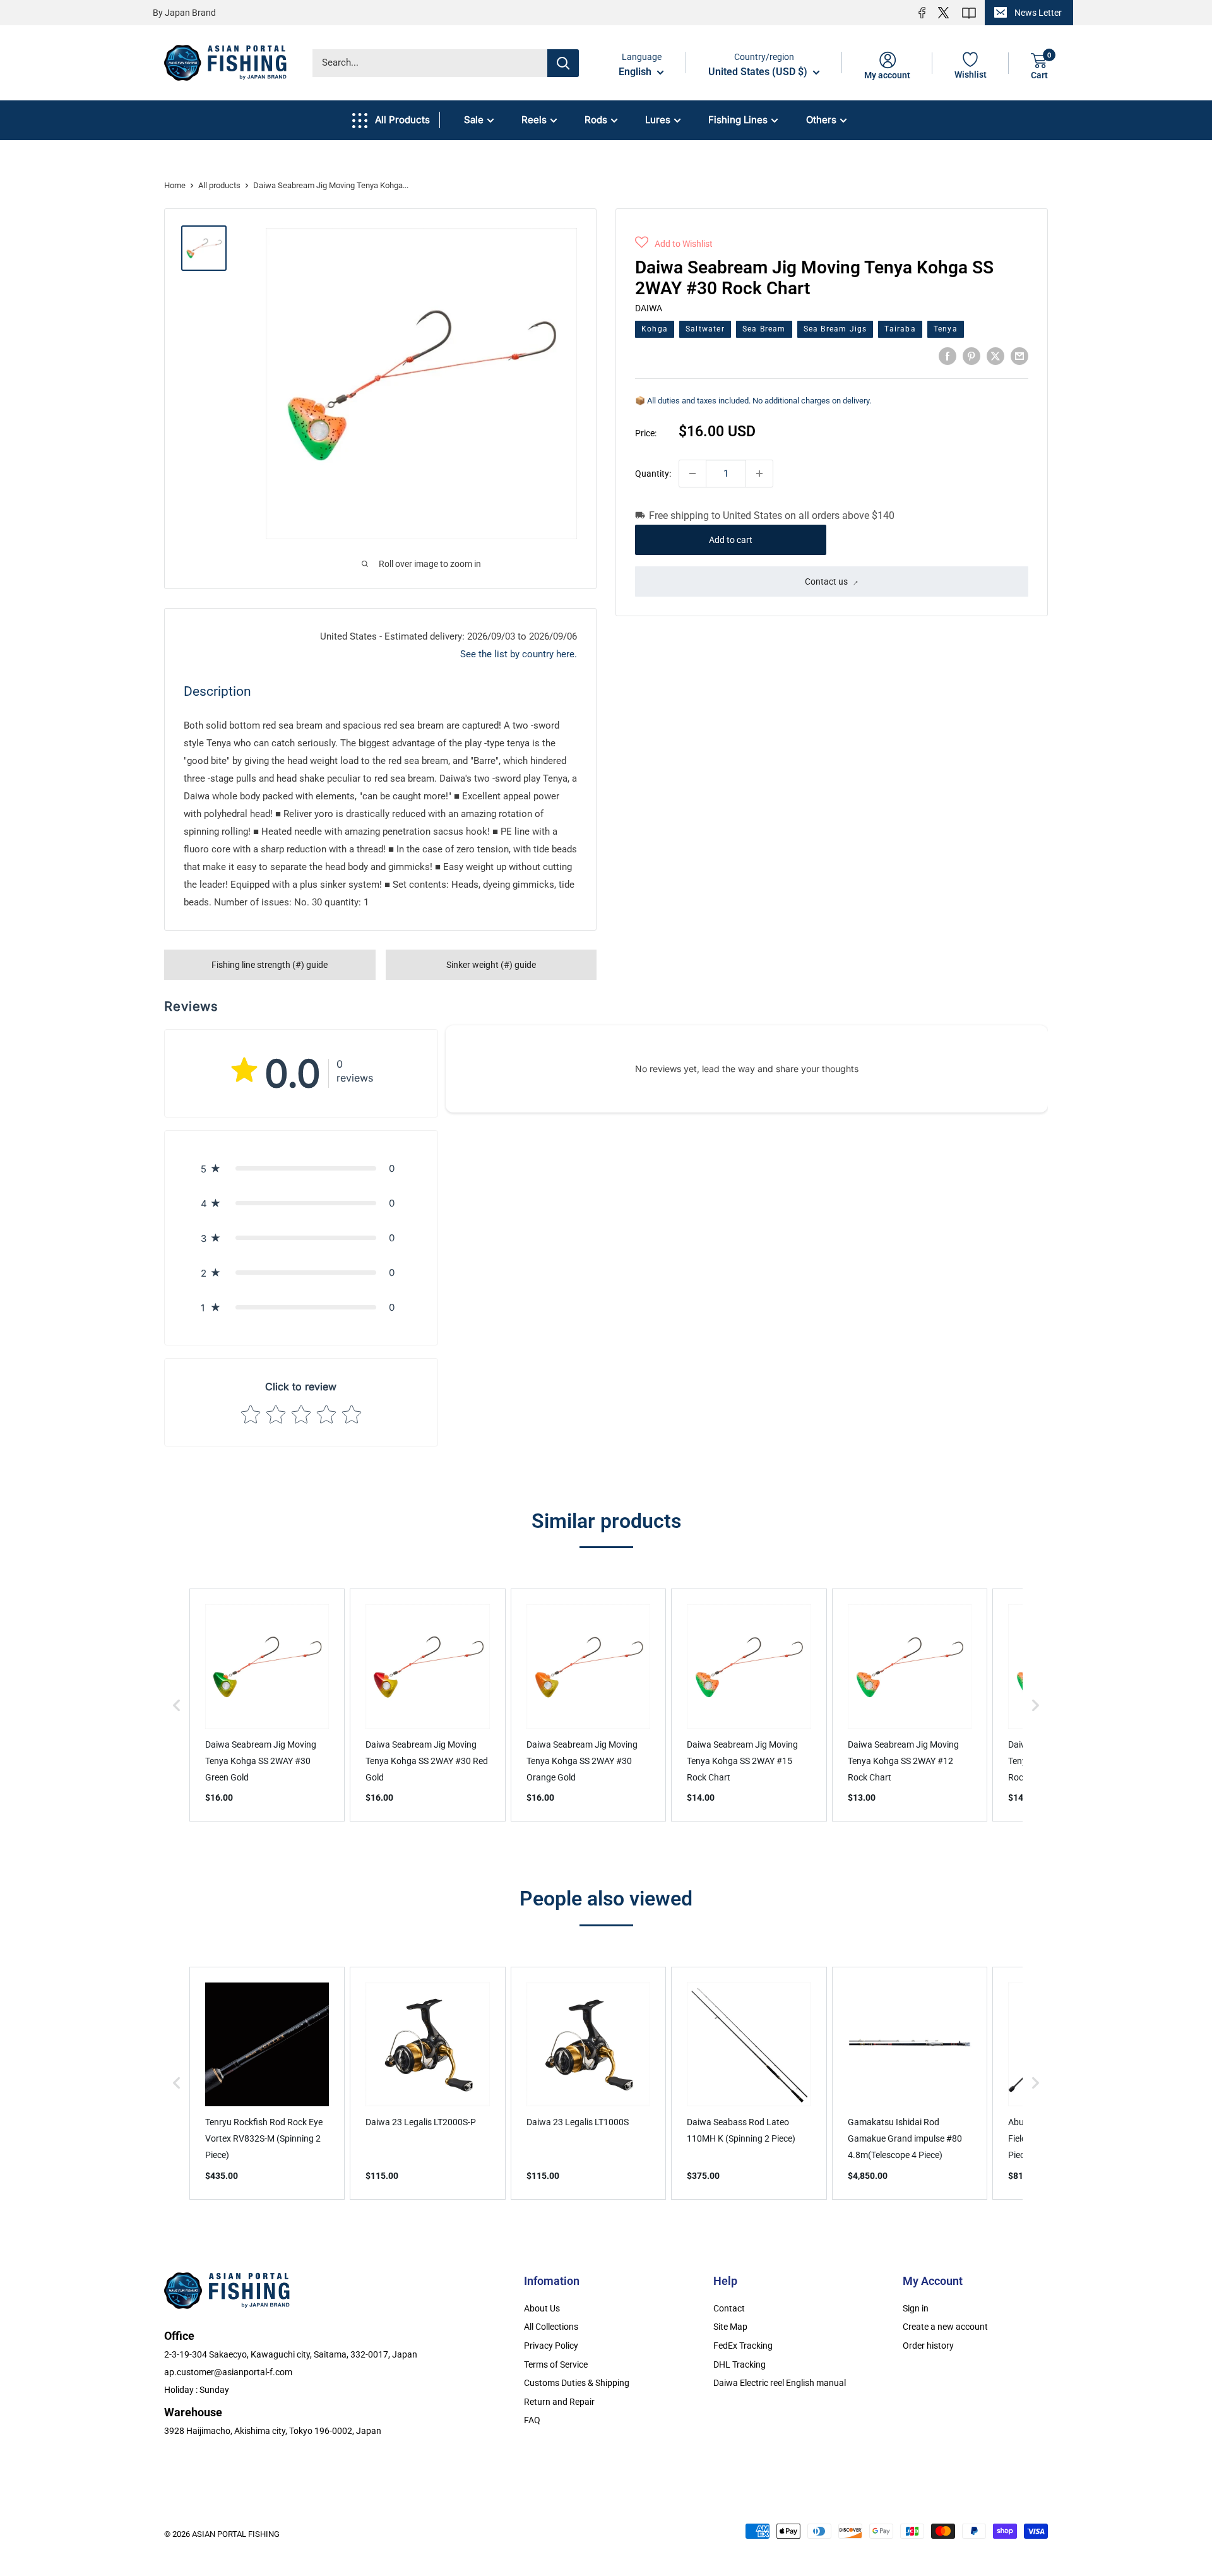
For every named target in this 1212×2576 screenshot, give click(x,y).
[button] (674, 244)
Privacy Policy (551, 2346)
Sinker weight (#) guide (491, 965)
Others (821, 120)
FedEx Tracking (743, 2346)
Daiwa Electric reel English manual (780, 2383)
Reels (534, 120)
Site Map (730, 2327)
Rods (596, 120)
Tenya (946, 328)
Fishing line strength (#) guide (270, 965)
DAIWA (649, 308)
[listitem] (267, 1705)
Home (175, 185)
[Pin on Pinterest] (971, 356)
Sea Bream (764, 328)
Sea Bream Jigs (835, 328)
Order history (928, 2346)
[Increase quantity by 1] (759, 474)
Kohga (655, 328)
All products (219, 185)
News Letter (1038, 13)
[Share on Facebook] (948, 356)
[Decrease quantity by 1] (692, 474)
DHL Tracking (740, 2364)
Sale (474, 120)
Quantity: (653, 473)
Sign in (916, 2308)
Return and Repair (559, 2402)
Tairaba (900, 328)
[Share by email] (1019, 356)
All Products (402, 120)
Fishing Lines (738, 120)
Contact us (826, 581)
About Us (542, 2308)
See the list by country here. (519, 654)
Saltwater (705, 328)
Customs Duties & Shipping (577, 2383)
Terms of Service (556, 2364)
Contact (729, 2308)
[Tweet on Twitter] (995, 356)
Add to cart (731, 540)
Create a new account (945, 2327)
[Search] (563, 63)
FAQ (532, 2420)
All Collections (551, 2327)
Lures (658, 120)
